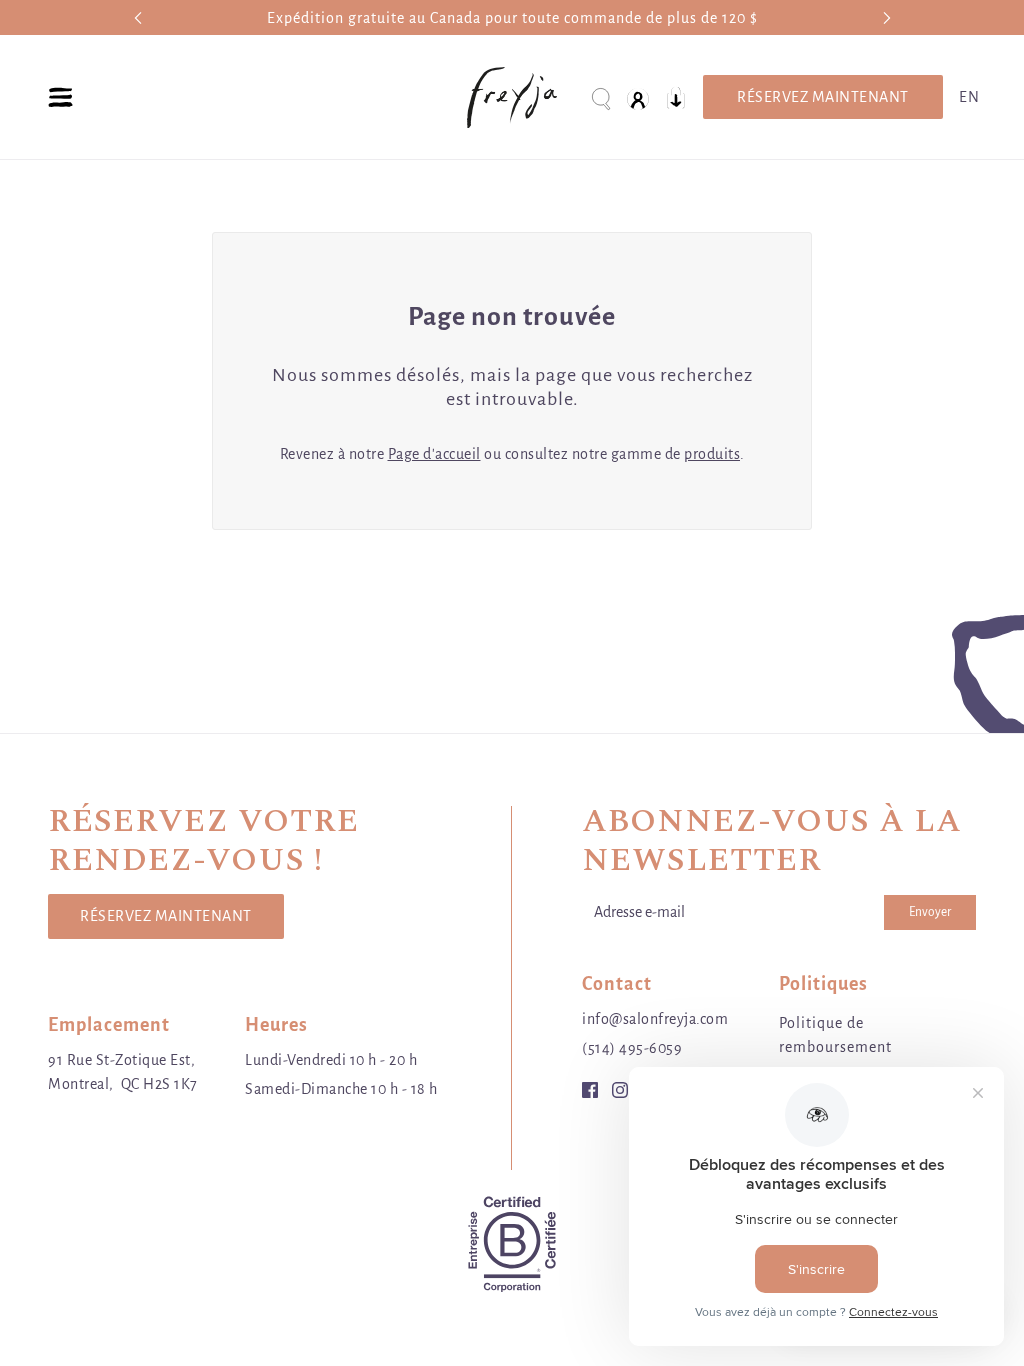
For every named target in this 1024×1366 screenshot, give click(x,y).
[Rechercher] (600, 97)
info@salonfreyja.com (655, 1019)
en (969, 97)
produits (712, 454)
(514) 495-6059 (632, 1048)
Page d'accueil (434, 454)
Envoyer (930, 912)
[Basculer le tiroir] (60, 97)
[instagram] (620, 1089)
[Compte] (638, 97)
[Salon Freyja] (512, 97)
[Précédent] (138, 17)
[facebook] (590, 1089)
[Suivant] (887, 17)
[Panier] (676, 97)
